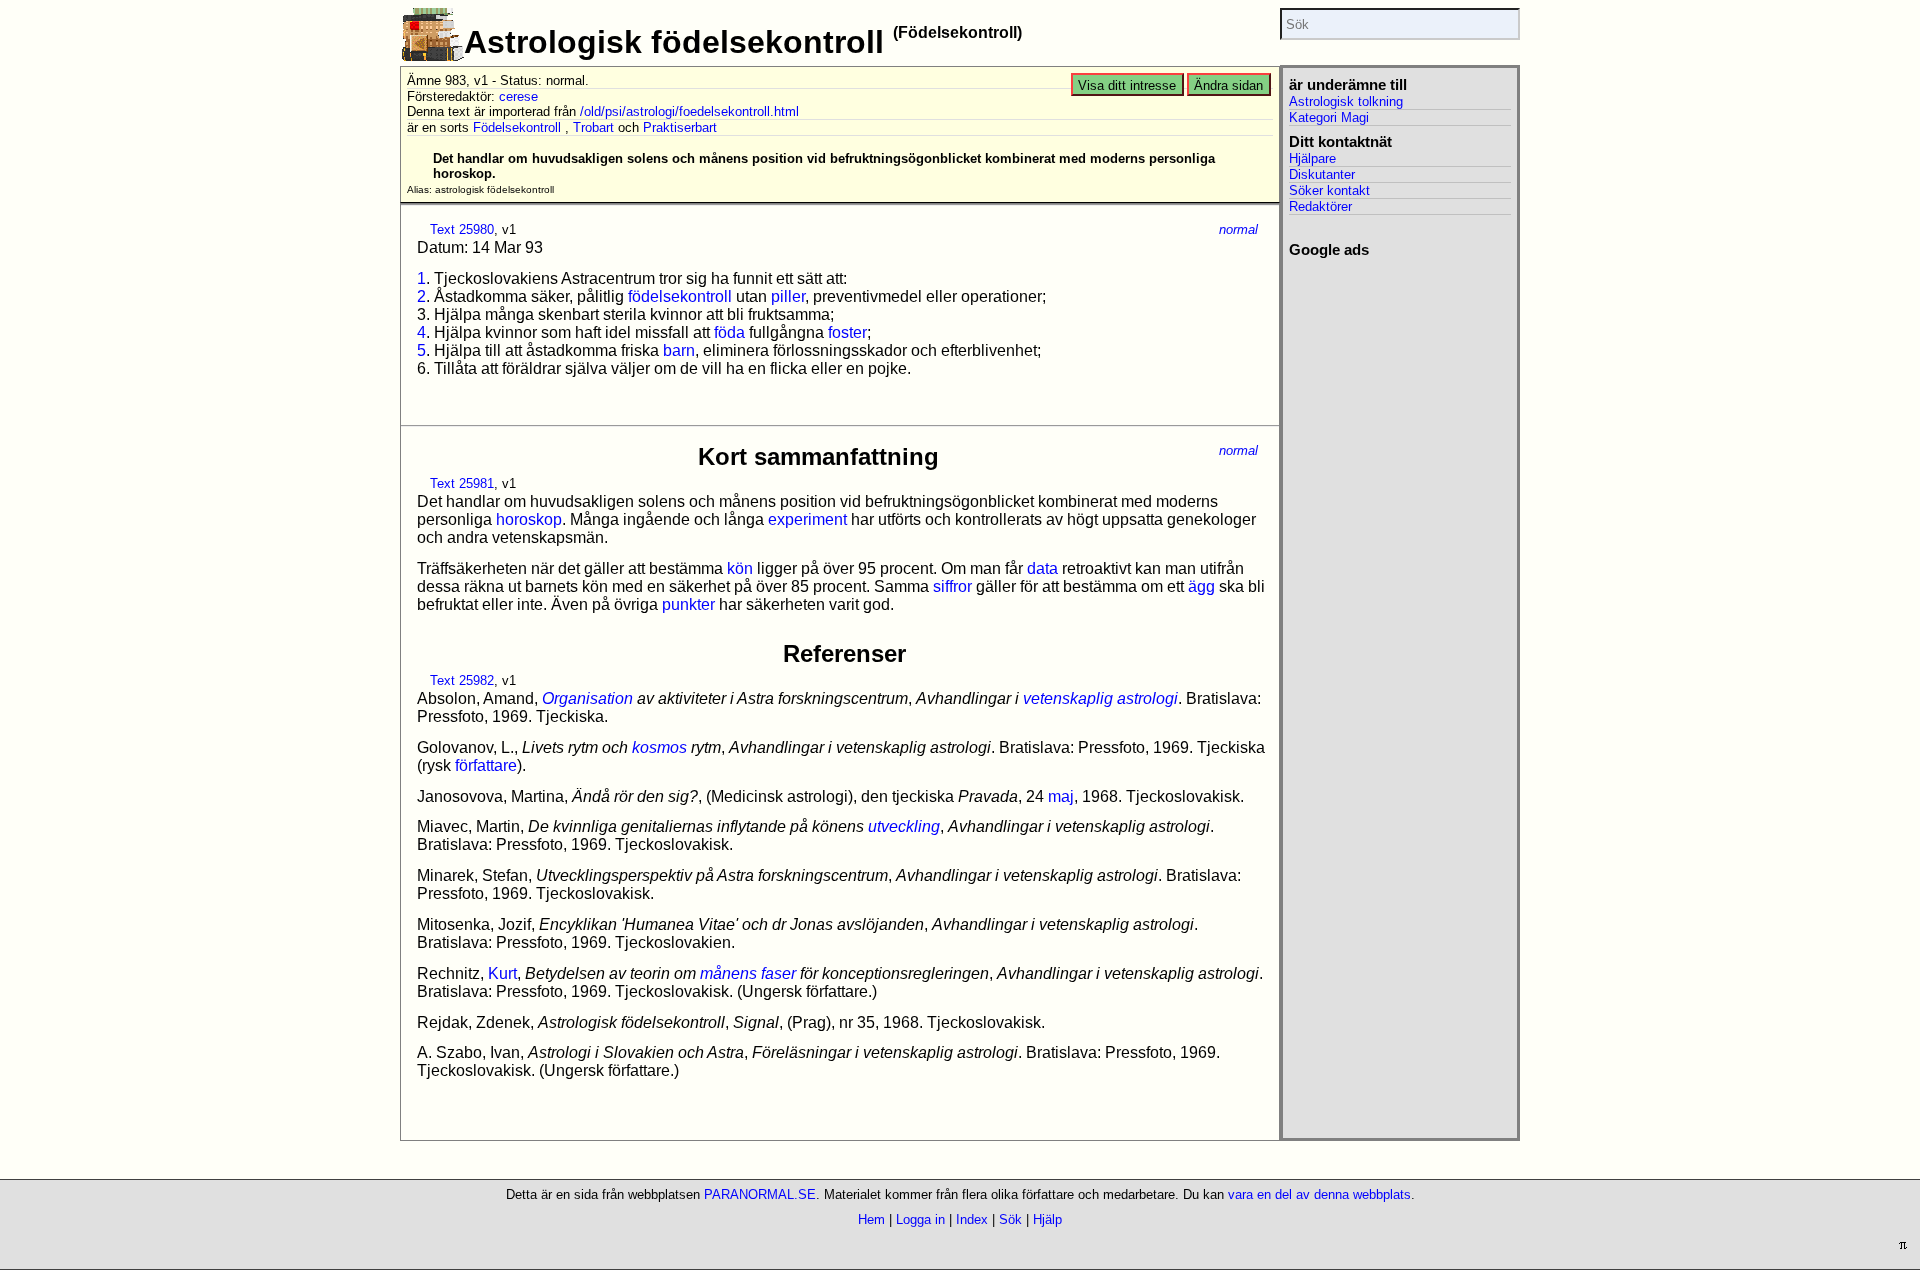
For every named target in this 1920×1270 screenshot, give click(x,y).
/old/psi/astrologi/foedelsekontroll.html (689, 111)
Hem (871, 1219)
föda (729, 332)
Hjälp (1047, 1219)
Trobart (593, 127)
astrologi (1147, 698)
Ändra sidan (1228, 85)
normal (1238, 229)
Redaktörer (1320, 206)
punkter (688, 604)
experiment (807, 519)
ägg (1201, 586)
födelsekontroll (680, 296)
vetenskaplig (1068, 698)
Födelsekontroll (517, 127)
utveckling (904, 826)
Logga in (920, 1219)
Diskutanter (1322, 174)
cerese (518, 96)
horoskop (529, 519)
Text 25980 (462, 229)
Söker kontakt (1329, 190)
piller (788, 296)
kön (740, 568)
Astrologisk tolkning (1346, 101)
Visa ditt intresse (1127, 85)
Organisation (587, 698)
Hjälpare (1312, 158)
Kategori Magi (1329, 117)
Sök (1010, 1219)
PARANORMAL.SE (760, 1194)
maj (1061, 796)
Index (972, 1219)
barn (679, 350)
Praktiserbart (680, 127)
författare (486, 765)
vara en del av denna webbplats (1319, 1194)
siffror (952, 586)
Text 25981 (462, 483)
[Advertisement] (1399, 559)
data (1042, 568)
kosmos (659, 747)
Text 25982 (462, 680)
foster (847, 332)
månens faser (748, 973)
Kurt (502, 973)
